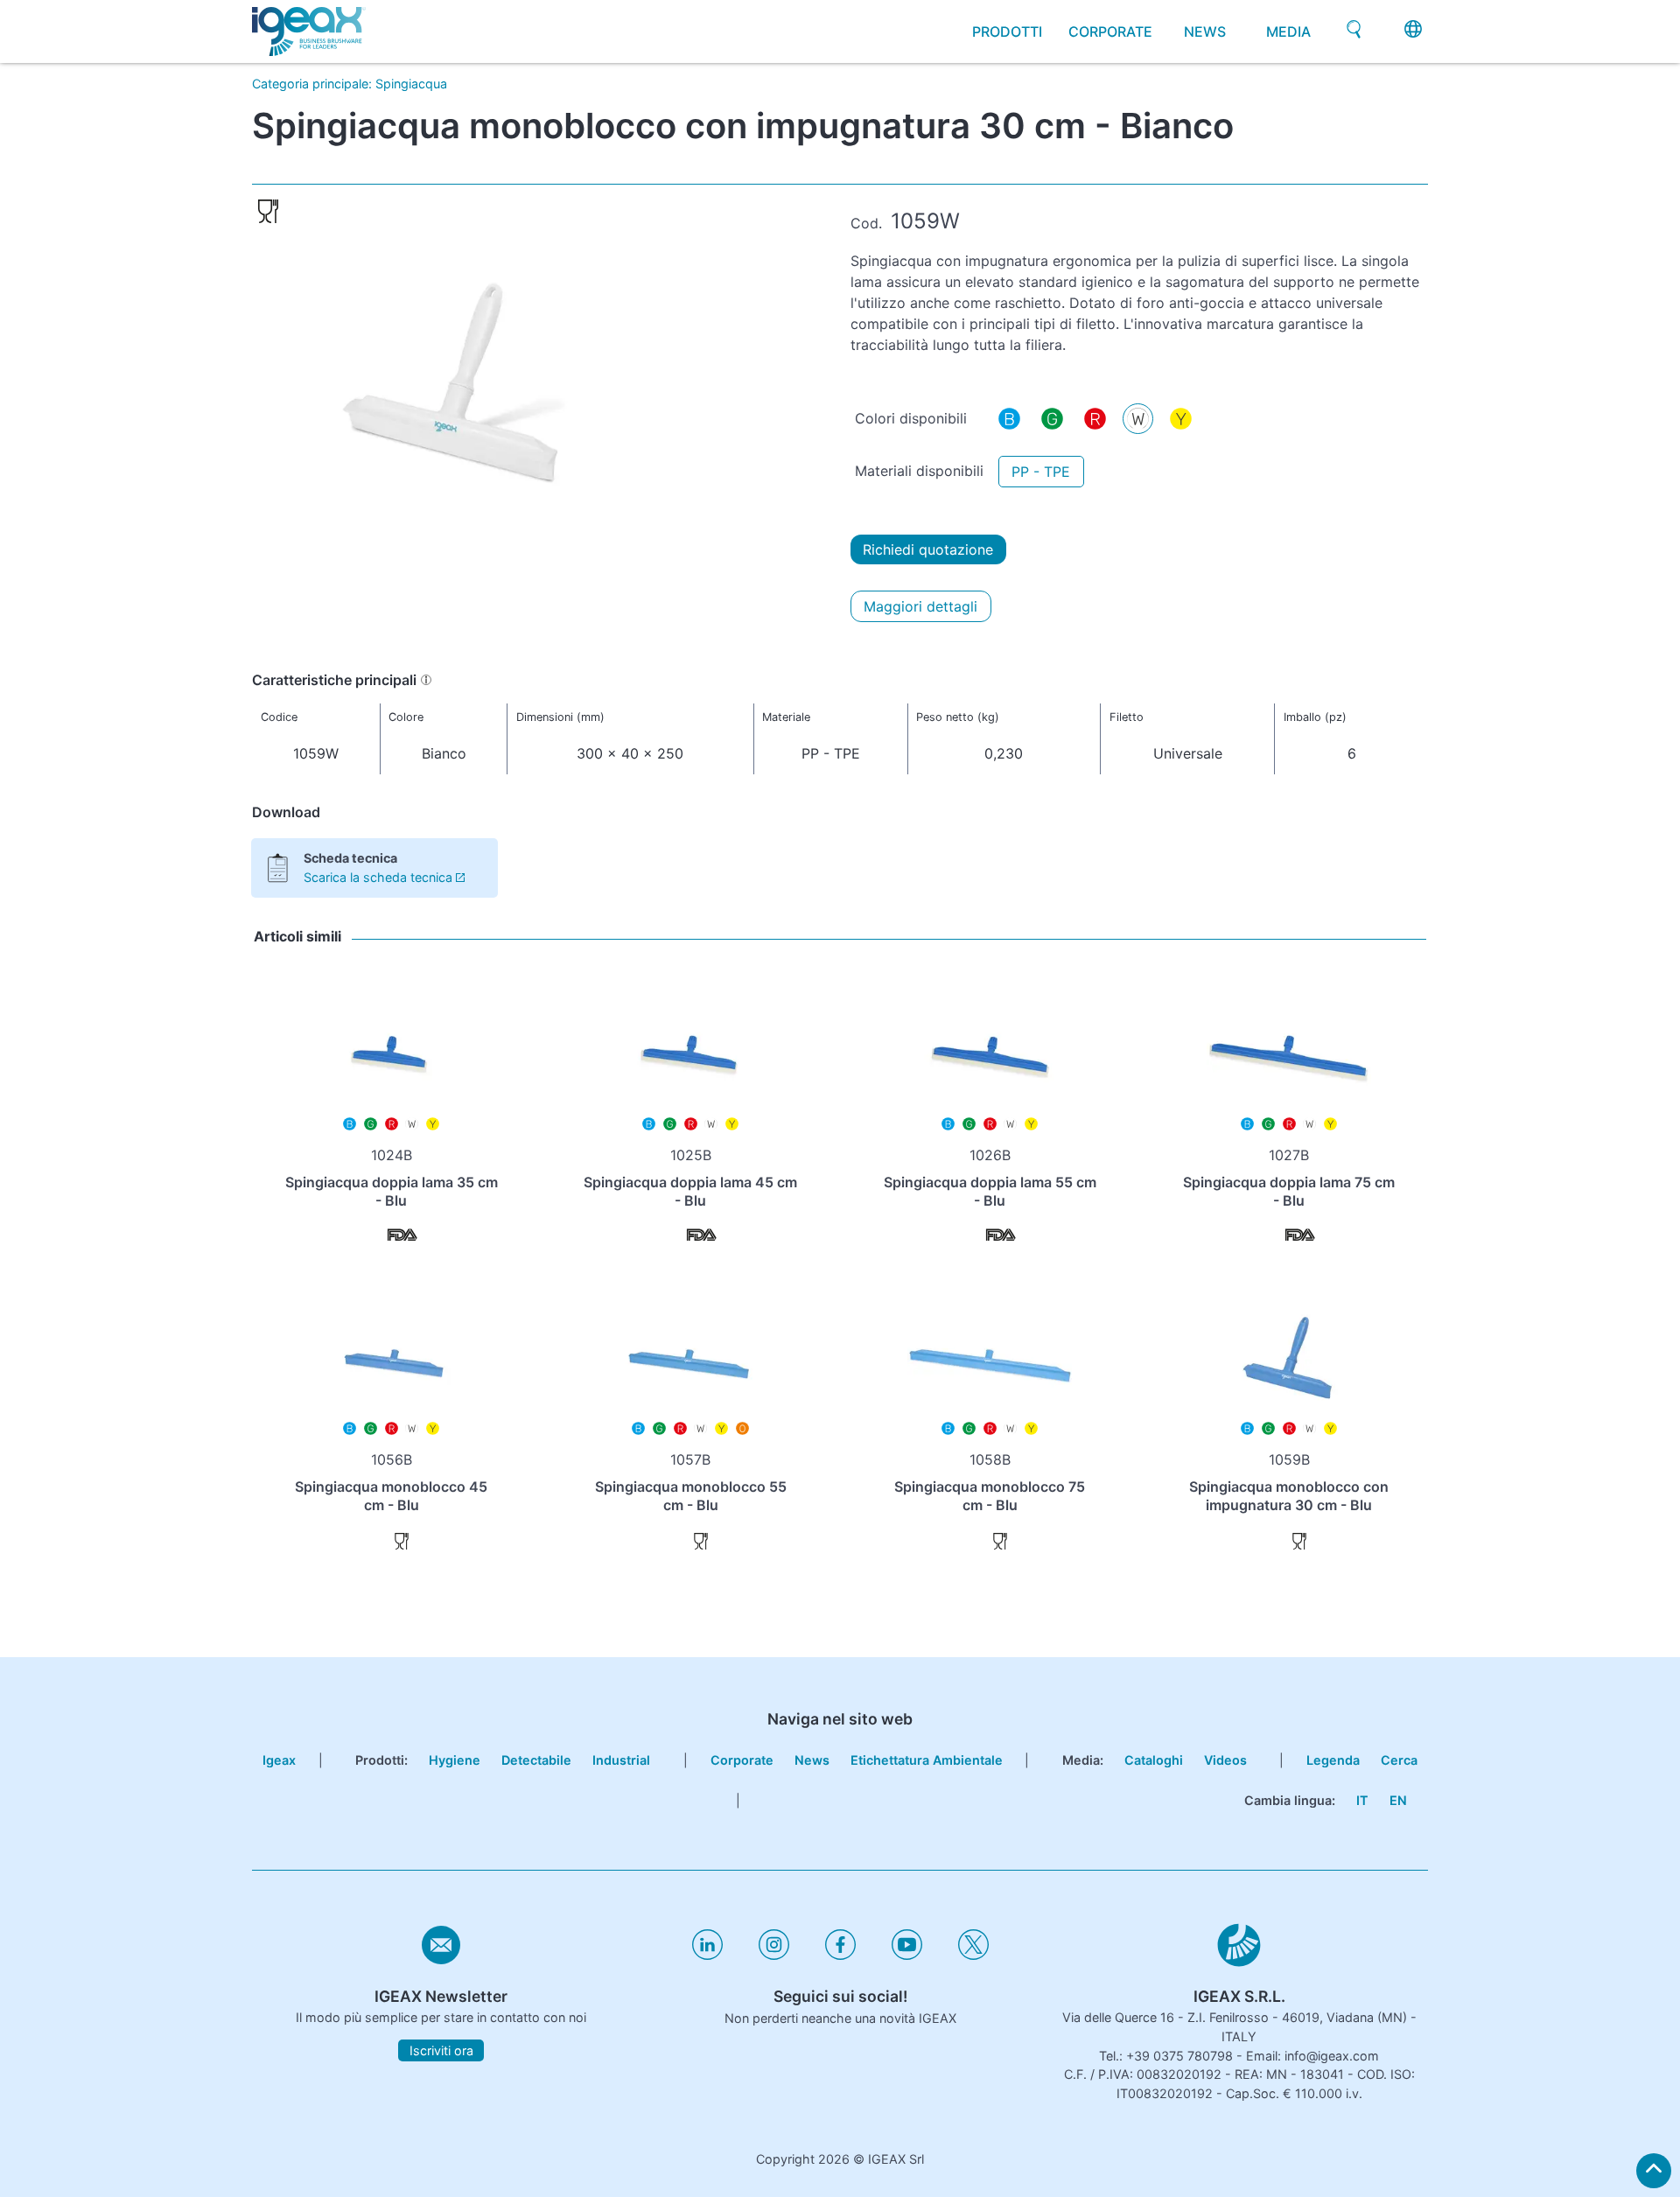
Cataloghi (1154, 1760)
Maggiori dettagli (920, 606)
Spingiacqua (411, 84)
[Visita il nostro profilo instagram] (774, 1955)
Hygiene (455, 1760)
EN (1398, 1800)
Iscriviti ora (441, 2050)
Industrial (621, 1760)
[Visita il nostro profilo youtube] (907, 1955)
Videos (1225, 1760)
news (1205, 31)
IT (1362, 1800)
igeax (279, 1760)
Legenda (1333, 1760)
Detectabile (536, 1760)
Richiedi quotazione (928, 549)
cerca (1399, 1760)
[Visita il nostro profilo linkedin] (707, 1955)
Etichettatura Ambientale (927, 1760)
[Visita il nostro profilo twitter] (973, 1955)
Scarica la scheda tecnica (378, 877)
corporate (1110, 31)
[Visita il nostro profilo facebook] (840, 1955)
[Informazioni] (426, 680)
